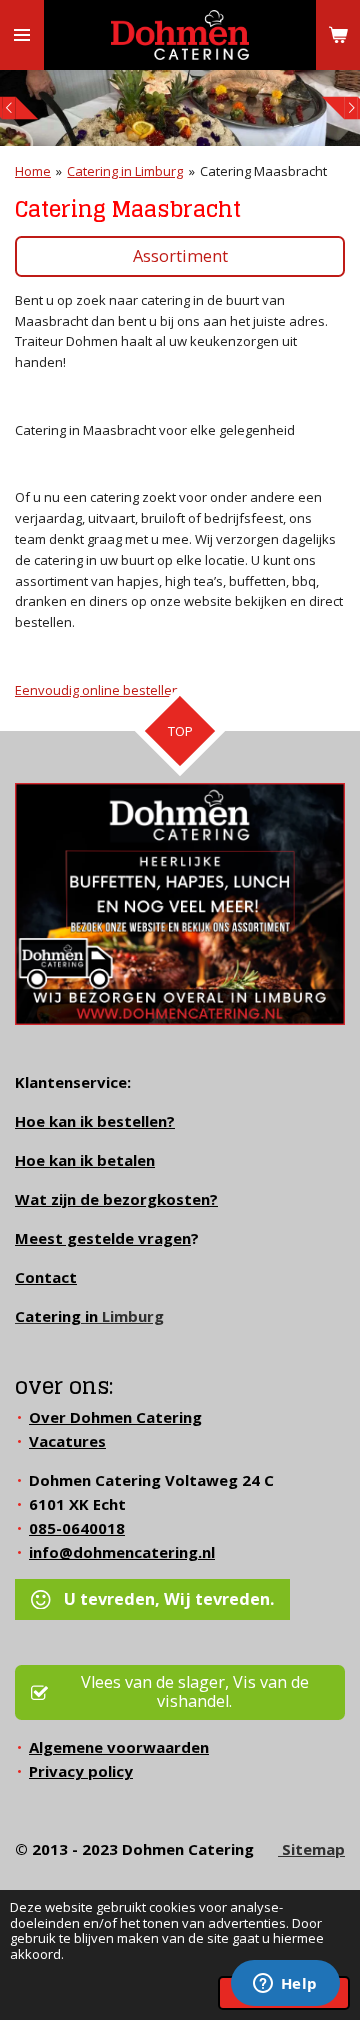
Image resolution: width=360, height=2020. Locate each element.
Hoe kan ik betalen (85, 1160)
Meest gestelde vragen (103, 1238)
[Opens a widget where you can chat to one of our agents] (285, 1985)
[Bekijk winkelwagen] (338, 35)
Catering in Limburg (125, 171)
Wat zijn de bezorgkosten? (116, 1199)
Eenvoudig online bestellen (97, 690)
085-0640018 (77, 1528)
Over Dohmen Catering (115, 1417)
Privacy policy (81, 1771)
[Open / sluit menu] (22, 35)
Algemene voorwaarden (119, 1747)
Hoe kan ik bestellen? (95, 1121)
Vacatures (67, 1441)
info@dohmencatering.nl (122, 1552)
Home (33, 171)
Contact (46, 1277)
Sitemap (311, 1849)
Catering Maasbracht (263, 171)
